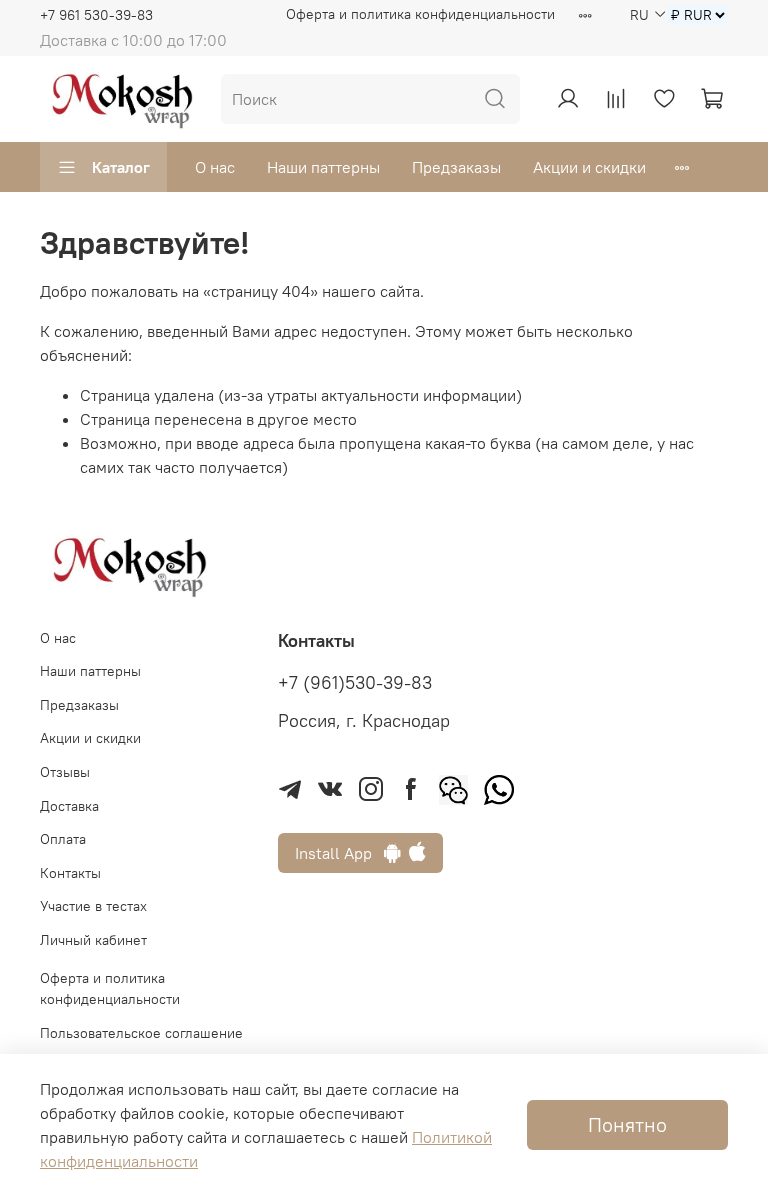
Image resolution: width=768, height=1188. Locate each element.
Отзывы (65, 772)
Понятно (627, 1124)
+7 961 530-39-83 (96, 15)
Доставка (69, 806)
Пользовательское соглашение (141, 1033)
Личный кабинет (93, 940)
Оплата (63, 839)
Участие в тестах (93, 906)
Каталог (121, 167)
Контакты (70, 873)
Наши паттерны (323, 167)
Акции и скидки (589, 167)
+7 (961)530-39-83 (355, 683)
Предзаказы (456, 167)
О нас (215, 167)
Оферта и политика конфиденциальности (420, 14)
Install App (339, 853)
